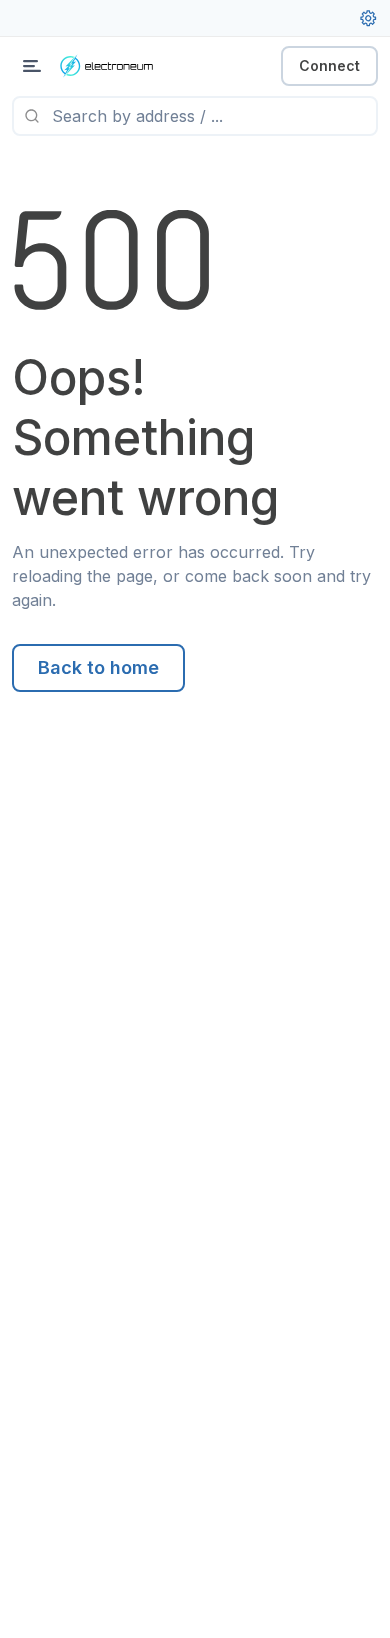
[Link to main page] (120, 66)
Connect (329, 65)
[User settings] (368, 18)
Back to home (98, 667)
